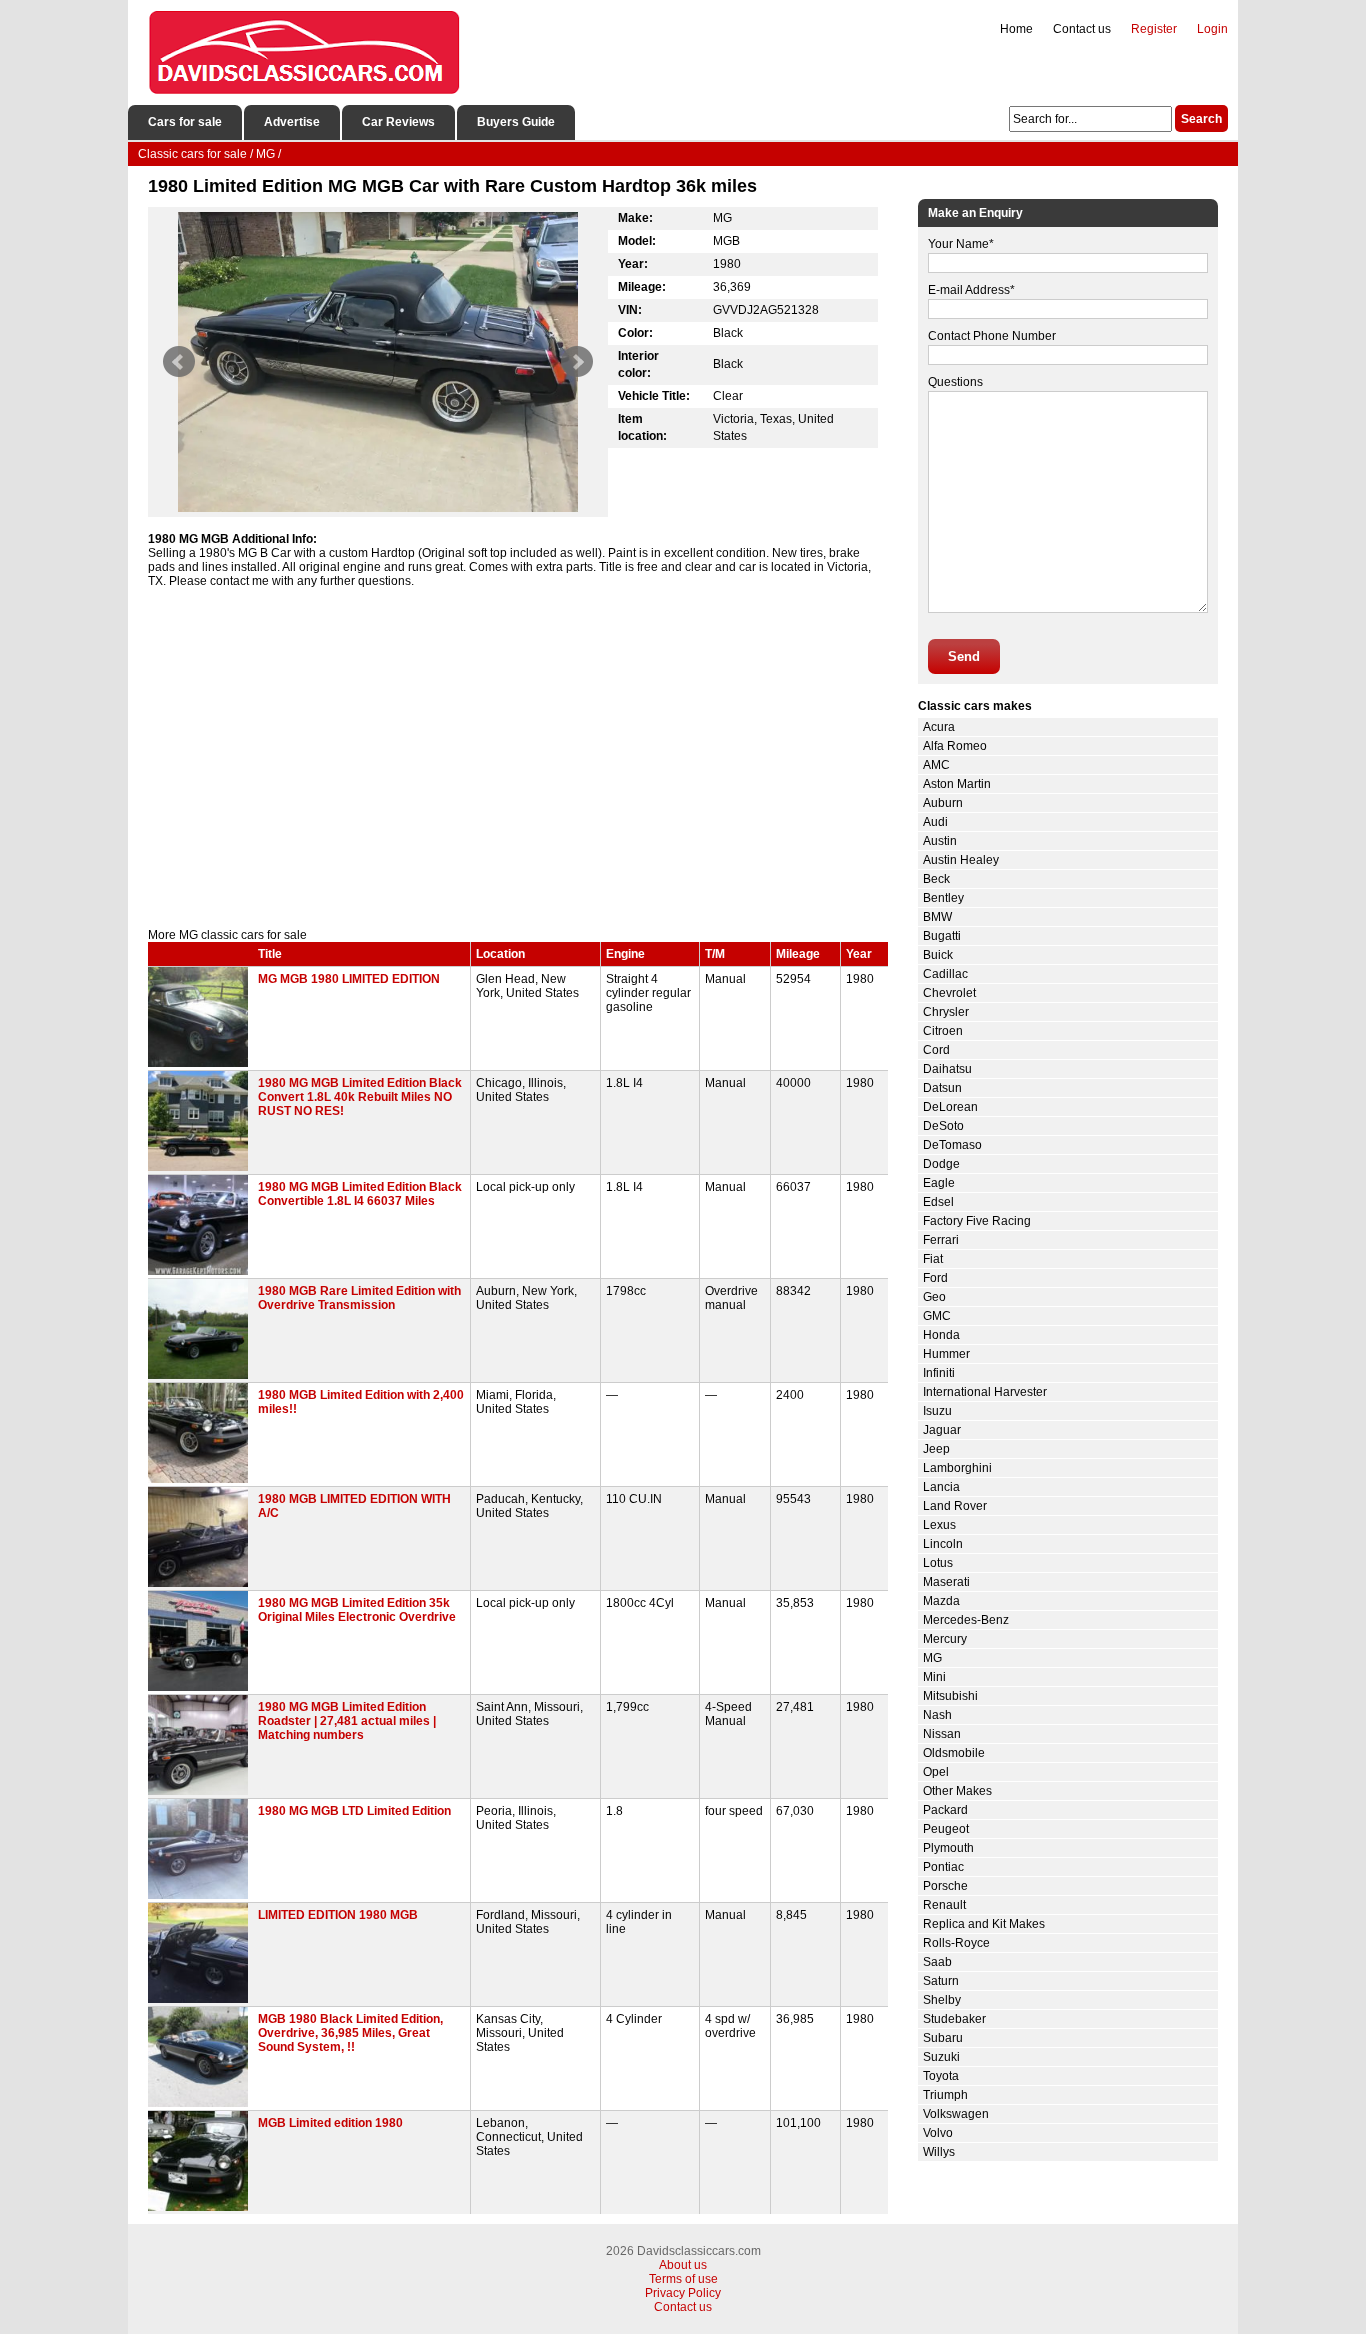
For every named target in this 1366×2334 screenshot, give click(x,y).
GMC (937, 1316)
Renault (944, 1905)
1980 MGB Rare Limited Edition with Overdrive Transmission (359, 1298)
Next (577, 362)
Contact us (1082, 29)
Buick (938, 955)
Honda (941, 1335)
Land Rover (955, 1506)
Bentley (943, 898)
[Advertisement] (518, 758)
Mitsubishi (950, 1696)
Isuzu (937, 1411)
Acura (939, 727)
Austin (940, 841)
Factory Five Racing (977, 1221)
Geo (934, 1297)
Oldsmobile (954, 1753)
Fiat (933, 1259)
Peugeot (946, 1829)
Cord (936, 1050)
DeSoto (943, 1126)
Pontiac (943, 1867)
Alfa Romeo (955, 746)
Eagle (939, 1183)
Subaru (943, 2038)
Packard (945, 1810)
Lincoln (943, 1544)
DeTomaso (952, 1145)
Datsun (942, 1088)
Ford (935, 1278)
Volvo (938, 2133)
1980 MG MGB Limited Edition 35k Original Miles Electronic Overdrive (357, 1610)
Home (1016, 29)
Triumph (945, 2095)
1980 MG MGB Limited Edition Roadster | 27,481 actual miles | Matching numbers (347, 1721)
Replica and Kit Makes (984, 1924)
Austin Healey (961, 860)
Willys (939, 2152)
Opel (936, 1772)
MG (932, 1658)
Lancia (941, 1487)
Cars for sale (185, 122)
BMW (937, 917)
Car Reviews (398, 122)
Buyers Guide (516, 122)
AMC (936, 765)
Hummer (946, 1354)
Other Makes (957, 1791)
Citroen (943, 1031)
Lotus (938, 1563)
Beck (936, 879)
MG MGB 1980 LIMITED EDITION (349, 979)
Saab (937, 1962)
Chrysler (946, 1012)
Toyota (941, 2076)
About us (683, 2265)
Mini (934, 1677)
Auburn (943, 803)
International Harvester (985, 1392)
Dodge (941, 1164)
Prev (179, 362)
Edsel (938, 1202)
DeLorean (950, 1107)
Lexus (939, 1525)
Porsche (945, 1886)
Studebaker (954, 2019)
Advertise (292, 122)
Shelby (942, 2000)
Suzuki (941, 2057)
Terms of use (683, 2279)
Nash (937, 1715)
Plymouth (948, 1848)
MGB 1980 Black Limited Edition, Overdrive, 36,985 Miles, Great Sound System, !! (350, 2033)
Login (1212, 29)
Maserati (946, 1582)
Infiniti (939, 1373)
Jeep (936, 1449)
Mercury (945, 1639)
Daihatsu (947, 1069)
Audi (935, 822)
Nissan (942, 1734)
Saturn (941, 1981)
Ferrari (941, 1240)
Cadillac (945, 974)
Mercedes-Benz (966, 1620)
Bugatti (942, 936)
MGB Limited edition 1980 (330, 2123)
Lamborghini (957, 1468)
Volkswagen (956, 2114)
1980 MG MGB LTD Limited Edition (354, 1811)
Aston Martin (957, 784)
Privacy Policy (683, 2293)
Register (1154, 29)
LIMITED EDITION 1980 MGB (338, 1915)
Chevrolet (949, 993)
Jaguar (942, 1430)
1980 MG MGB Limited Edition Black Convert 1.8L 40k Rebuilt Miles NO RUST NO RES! (360, 1097)
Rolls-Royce (956, 1943)
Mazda (941, 1601)
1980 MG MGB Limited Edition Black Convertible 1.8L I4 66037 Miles (360, 1194)
